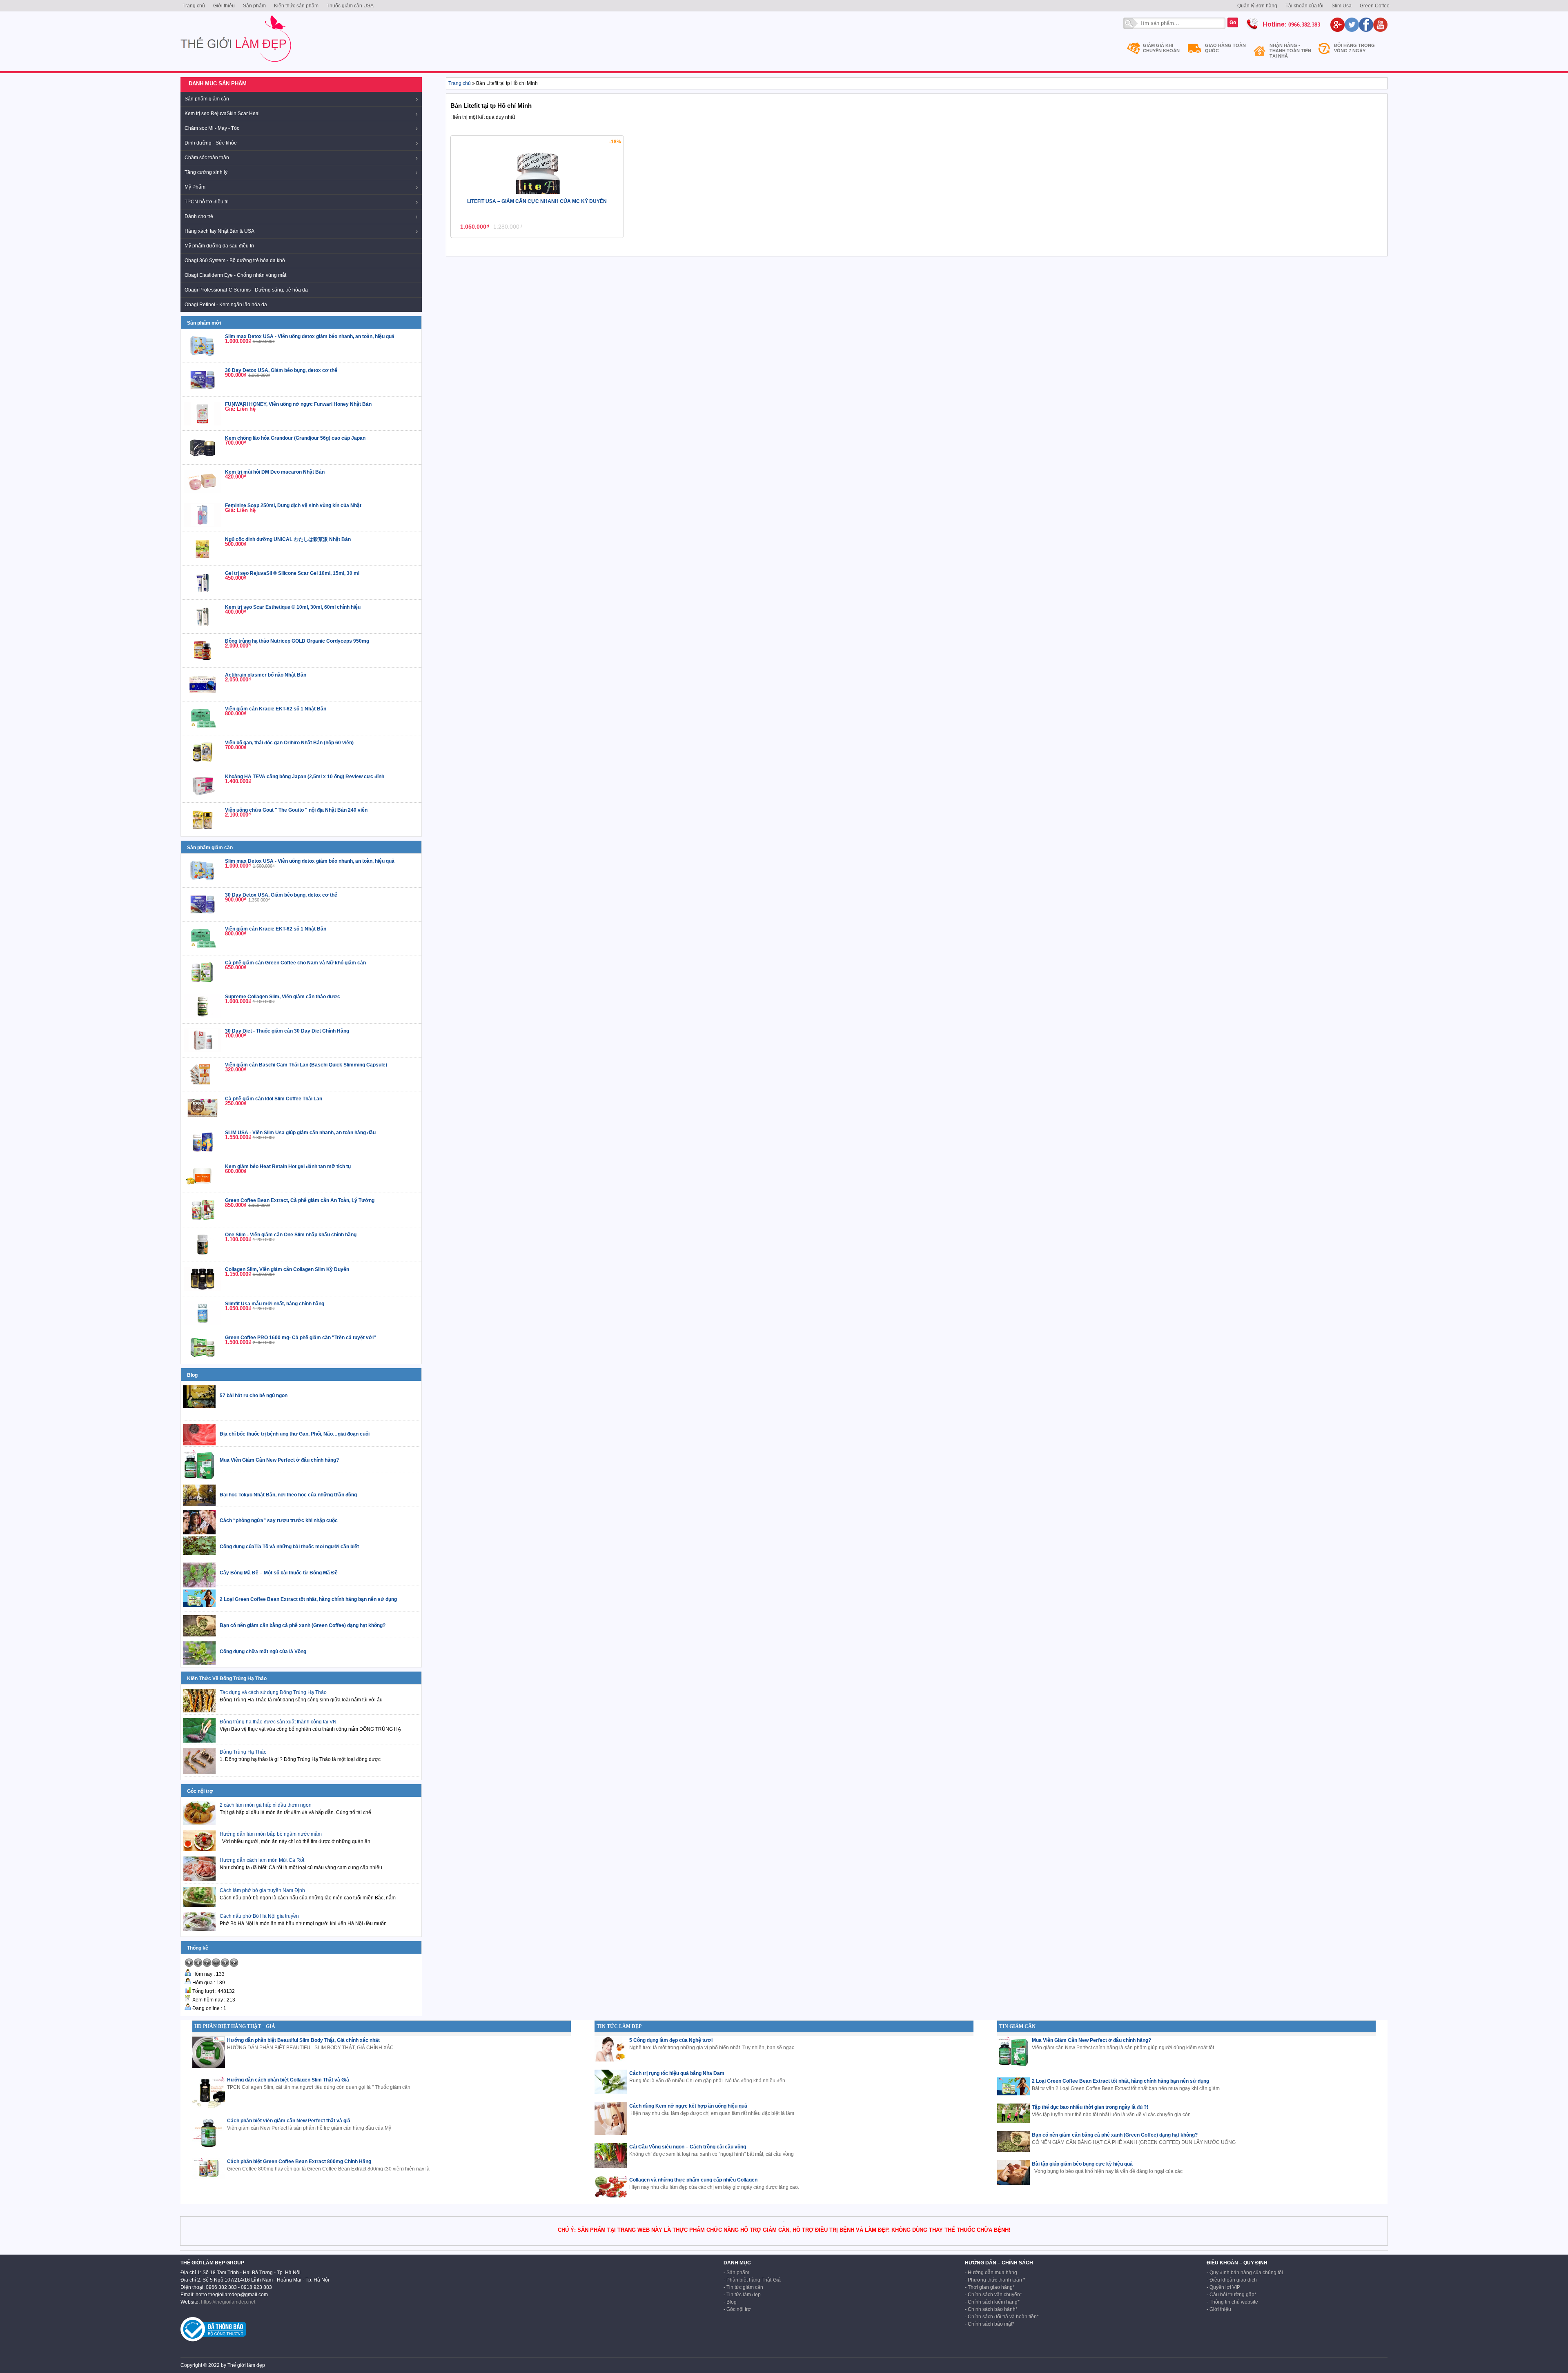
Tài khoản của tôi (1304, 6)
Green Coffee (1375, 6)
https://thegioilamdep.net (228, 2302)
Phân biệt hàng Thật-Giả (754, 2280)
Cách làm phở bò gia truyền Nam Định (262, 1890)
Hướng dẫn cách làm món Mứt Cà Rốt (262, 1860)
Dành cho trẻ (199, 216)
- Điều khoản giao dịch (1232, 2280)
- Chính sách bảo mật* (990, 2324)
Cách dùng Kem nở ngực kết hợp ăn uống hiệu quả (688, 2106)
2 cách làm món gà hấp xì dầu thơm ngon (266, 1805)
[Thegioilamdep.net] (236, 65)
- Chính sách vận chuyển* (993, 2295)
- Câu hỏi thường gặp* (1232, 2295)
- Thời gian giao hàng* (990, 2287)
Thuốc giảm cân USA (350, 6)
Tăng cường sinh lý (206, 172)
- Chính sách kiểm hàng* (992, 2302)
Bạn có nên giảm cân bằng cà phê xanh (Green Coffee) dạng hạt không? (1115, 2135)
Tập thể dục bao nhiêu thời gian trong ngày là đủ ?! (1090, 2107)
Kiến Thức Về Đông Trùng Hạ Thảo (227, 1678)
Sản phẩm (254, 6)
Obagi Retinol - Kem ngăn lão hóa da (226, 305)
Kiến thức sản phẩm (296, 6)
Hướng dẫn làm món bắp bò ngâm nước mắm (271, 1834)
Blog (192, 1375)
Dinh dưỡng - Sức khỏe (211, 143)
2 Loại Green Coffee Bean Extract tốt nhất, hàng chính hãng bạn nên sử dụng (1120, 2081)
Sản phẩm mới (204, 323)
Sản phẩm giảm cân (207, 99)
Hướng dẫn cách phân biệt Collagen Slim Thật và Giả (288, 2080)
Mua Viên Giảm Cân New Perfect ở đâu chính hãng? (1091, 2040)
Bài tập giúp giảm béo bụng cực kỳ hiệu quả (1082, 2164)
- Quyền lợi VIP (1223, 2287)
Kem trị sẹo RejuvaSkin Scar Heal (222, 114)
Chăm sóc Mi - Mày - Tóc (212, 128)
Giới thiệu (224, 6)
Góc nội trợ (200, 1791)
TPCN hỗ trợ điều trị (207, 202)
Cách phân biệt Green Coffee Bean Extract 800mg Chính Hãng (299, 2162)
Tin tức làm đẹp (744, 2295)
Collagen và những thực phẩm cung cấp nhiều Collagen (693, 2180)
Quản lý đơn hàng (1257, 6)
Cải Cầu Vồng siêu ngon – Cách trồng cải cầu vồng (688, 2147)
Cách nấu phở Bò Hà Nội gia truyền (259, 1916)
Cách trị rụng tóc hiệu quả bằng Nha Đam (677, 2073)
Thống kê (198, 1948)
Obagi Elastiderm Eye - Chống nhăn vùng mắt (235, 275)
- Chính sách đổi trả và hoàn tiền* (1002, 2317)
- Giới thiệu (1219, 2309)
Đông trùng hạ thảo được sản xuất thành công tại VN (278, 1722)
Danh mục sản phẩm (218, 83)
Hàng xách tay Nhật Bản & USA (219, 231)
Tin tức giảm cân (745, 2287)
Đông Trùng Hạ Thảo (243, 1752)
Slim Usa (1342, 6)
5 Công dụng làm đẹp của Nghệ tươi (671, 2040)
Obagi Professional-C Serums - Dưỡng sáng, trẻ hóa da (246, 290)
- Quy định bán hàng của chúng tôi (1245, 2273)
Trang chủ (194, 6)
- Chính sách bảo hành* (991, 2309)
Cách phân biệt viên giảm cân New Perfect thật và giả (289, 2121)
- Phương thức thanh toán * (995, 2280)
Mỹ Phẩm (195, 187)
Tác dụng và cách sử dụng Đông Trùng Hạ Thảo (273, 1692)
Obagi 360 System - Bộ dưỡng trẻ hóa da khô (235, 260)
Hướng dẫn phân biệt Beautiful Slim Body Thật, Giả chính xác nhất (303, 2040)
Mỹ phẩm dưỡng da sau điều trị (219, 246)
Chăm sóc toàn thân (207, 158)
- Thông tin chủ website (1232, 2302)
